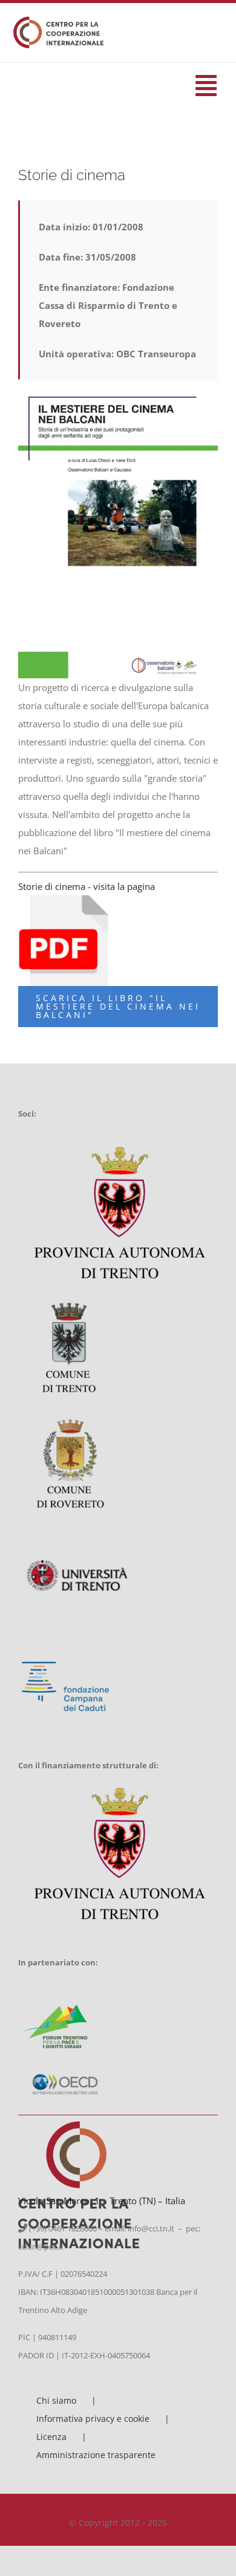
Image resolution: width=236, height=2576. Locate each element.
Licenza (51, 2437)
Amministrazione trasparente (96, 2455)
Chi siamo (56, 2400)
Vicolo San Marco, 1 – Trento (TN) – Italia (102, 2201)
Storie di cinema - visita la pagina (87, 886)
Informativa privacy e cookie (93, 2419)
